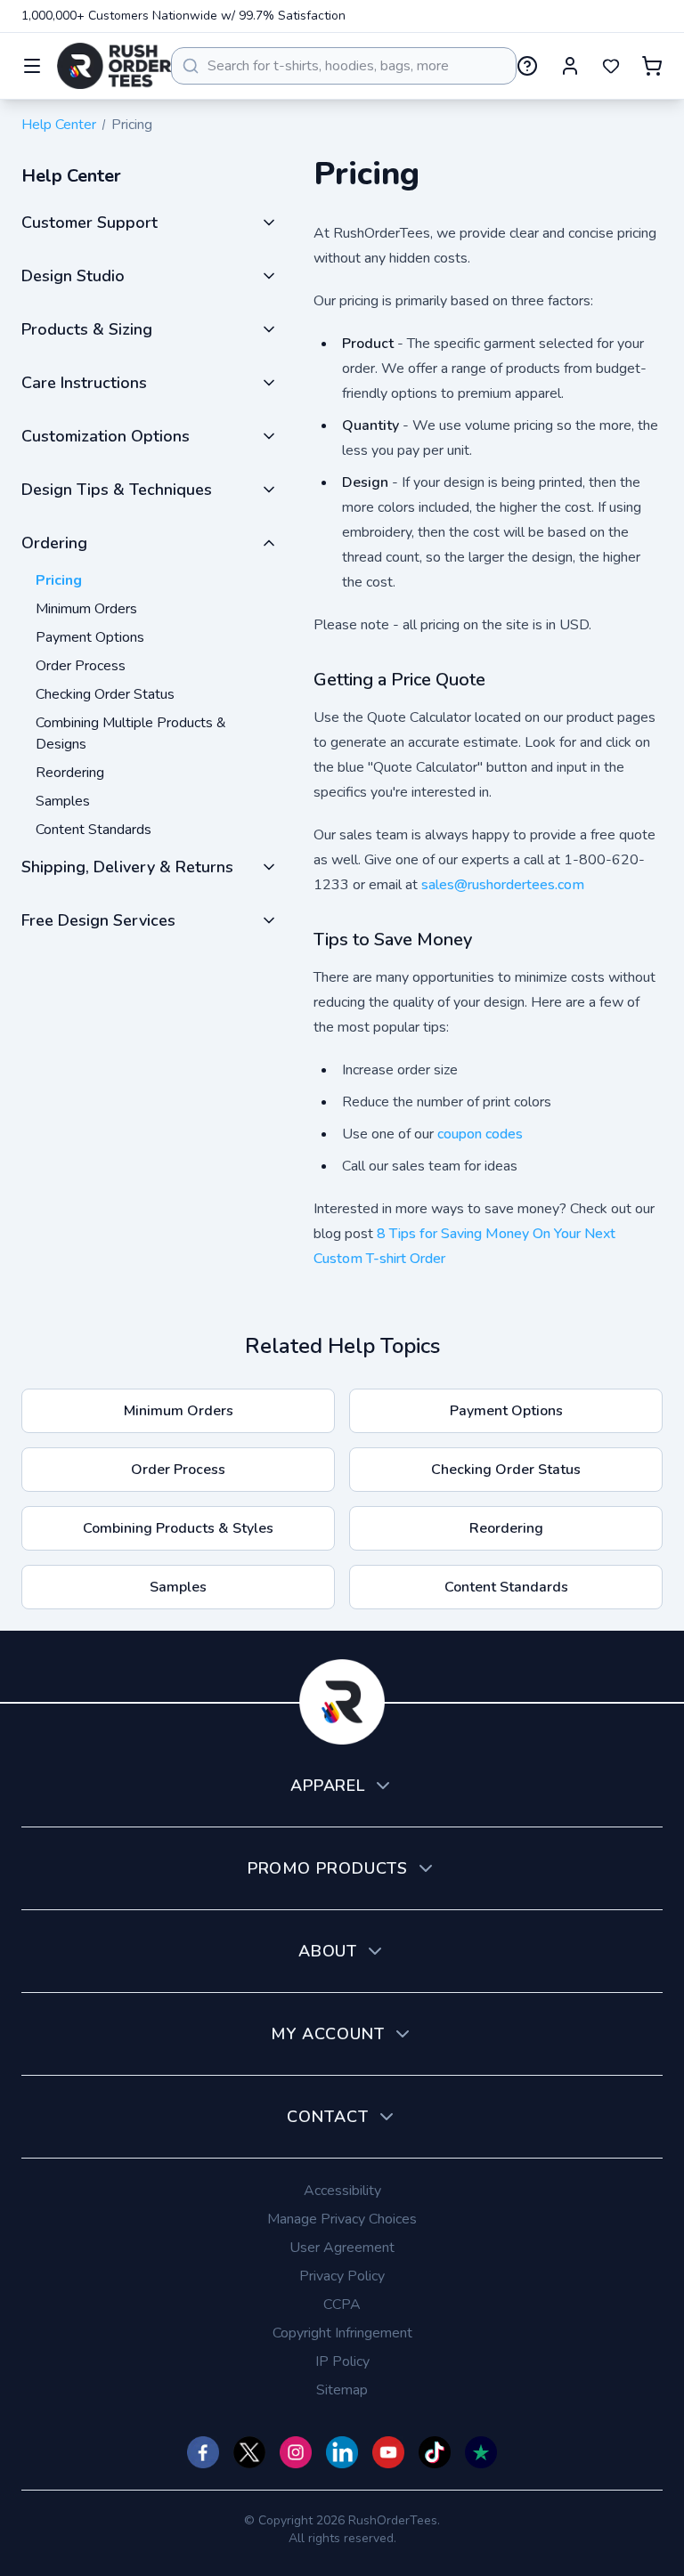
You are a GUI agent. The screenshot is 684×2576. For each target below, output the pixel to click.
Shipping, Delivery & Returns (127, 867)
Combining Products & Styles (178, 1528)
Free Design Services (98, 920)
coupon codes (480, 1134)
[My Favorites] (611, 66)
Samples (63, 801)
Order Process (81, 666)
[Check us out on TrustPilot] (481, 2452)
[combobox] (344, 66)
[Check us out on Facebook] (203, 2452)
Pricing (59, 580)
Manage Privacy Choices (342, 2219)
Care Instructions (84, 383)
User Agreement (342, 2248)
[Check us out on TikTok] (435, 2452)
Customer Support (90, 223)
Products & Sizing (87, 329)
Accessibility (342, 2191)
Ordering (54, 543)
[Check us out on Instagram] (296, 2452)
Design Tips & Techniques (117, 490)
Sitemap (342, 2390)
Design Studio (73, 276)
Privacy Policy (342, 2276)
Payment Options (90, 637)
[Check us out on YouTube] (388, 2452)
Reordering (70, 773)
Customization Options (106, 436)
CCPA (342, 2305)
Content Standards (94, 830)
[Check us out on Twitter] (249, 2452)
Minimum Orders (86, 609)
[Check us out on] (342, 2452)
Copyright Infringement (342, 2333)
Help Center (59, 125)
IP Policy (342, 2361)
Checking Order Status (105, 694)
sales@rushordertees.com (503, 885)
